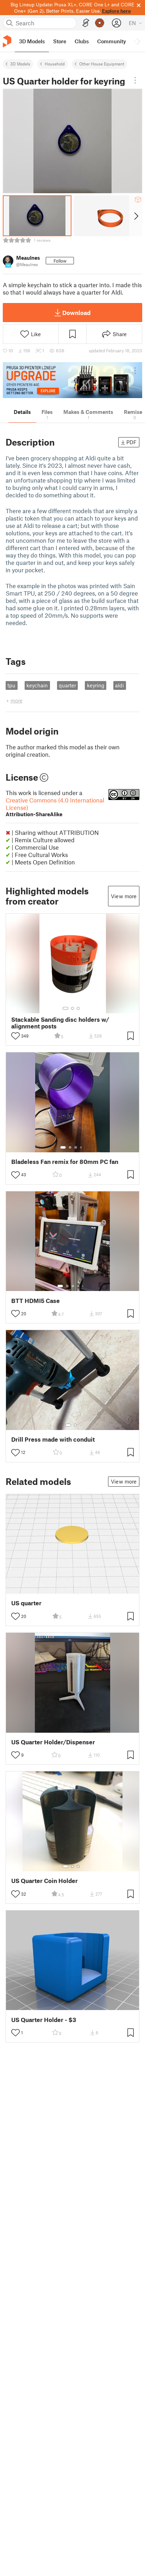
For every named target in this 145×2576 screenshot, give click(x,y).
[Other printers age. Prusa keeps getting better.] (72, 380)
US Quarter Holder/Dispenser (53, 1742)
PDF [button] (131, 442)
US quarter (26, 1603)
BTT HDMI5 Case (36, 1301)
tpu (11, 685)
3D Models (20, 64)
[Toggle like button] (15, 1036)
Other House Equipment (102, 64)
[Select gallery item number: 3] (78, 1008)
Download (76, 313)
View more (124, 896)
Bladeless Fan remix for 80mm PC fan (65, 1162)
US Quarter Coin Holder (45, 1881)
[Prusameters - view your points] (100, 23)
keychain (37, 685)
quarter (67, 685)
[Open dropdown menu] (135, 80)
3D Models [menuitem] (32, 41)
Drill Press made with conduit (53, 1439)
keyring (96, 685)
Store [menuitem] (60, 41)
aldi (119, 685)
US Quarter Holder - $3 (44, 2020)
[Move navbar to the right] (138, 41)
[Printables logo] (7, 41)
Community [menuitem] (112, 41)
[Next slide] (136, 216)
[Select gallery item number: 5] (83, 1286)
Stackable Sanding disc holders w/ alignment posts (60, 1023)
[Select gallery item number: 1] (65, 1008)
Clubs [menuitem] (82, 41)
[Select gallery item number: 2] (72, 1008)
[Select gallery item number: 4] (81, 1147)
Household (55, 64)
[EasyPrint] (86, 23)
